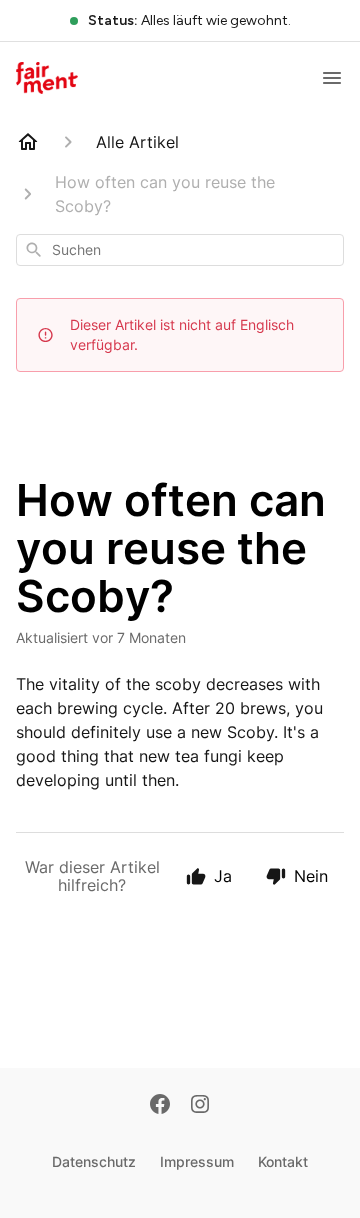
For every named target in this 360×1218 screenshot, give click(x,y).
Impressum (197, 1161)
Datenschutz (94, 1161)
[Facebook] (160, 1106)
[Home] (28, 142)
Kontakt (283, 1161)
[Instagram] (200, 1106)
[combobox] (180, 250)
